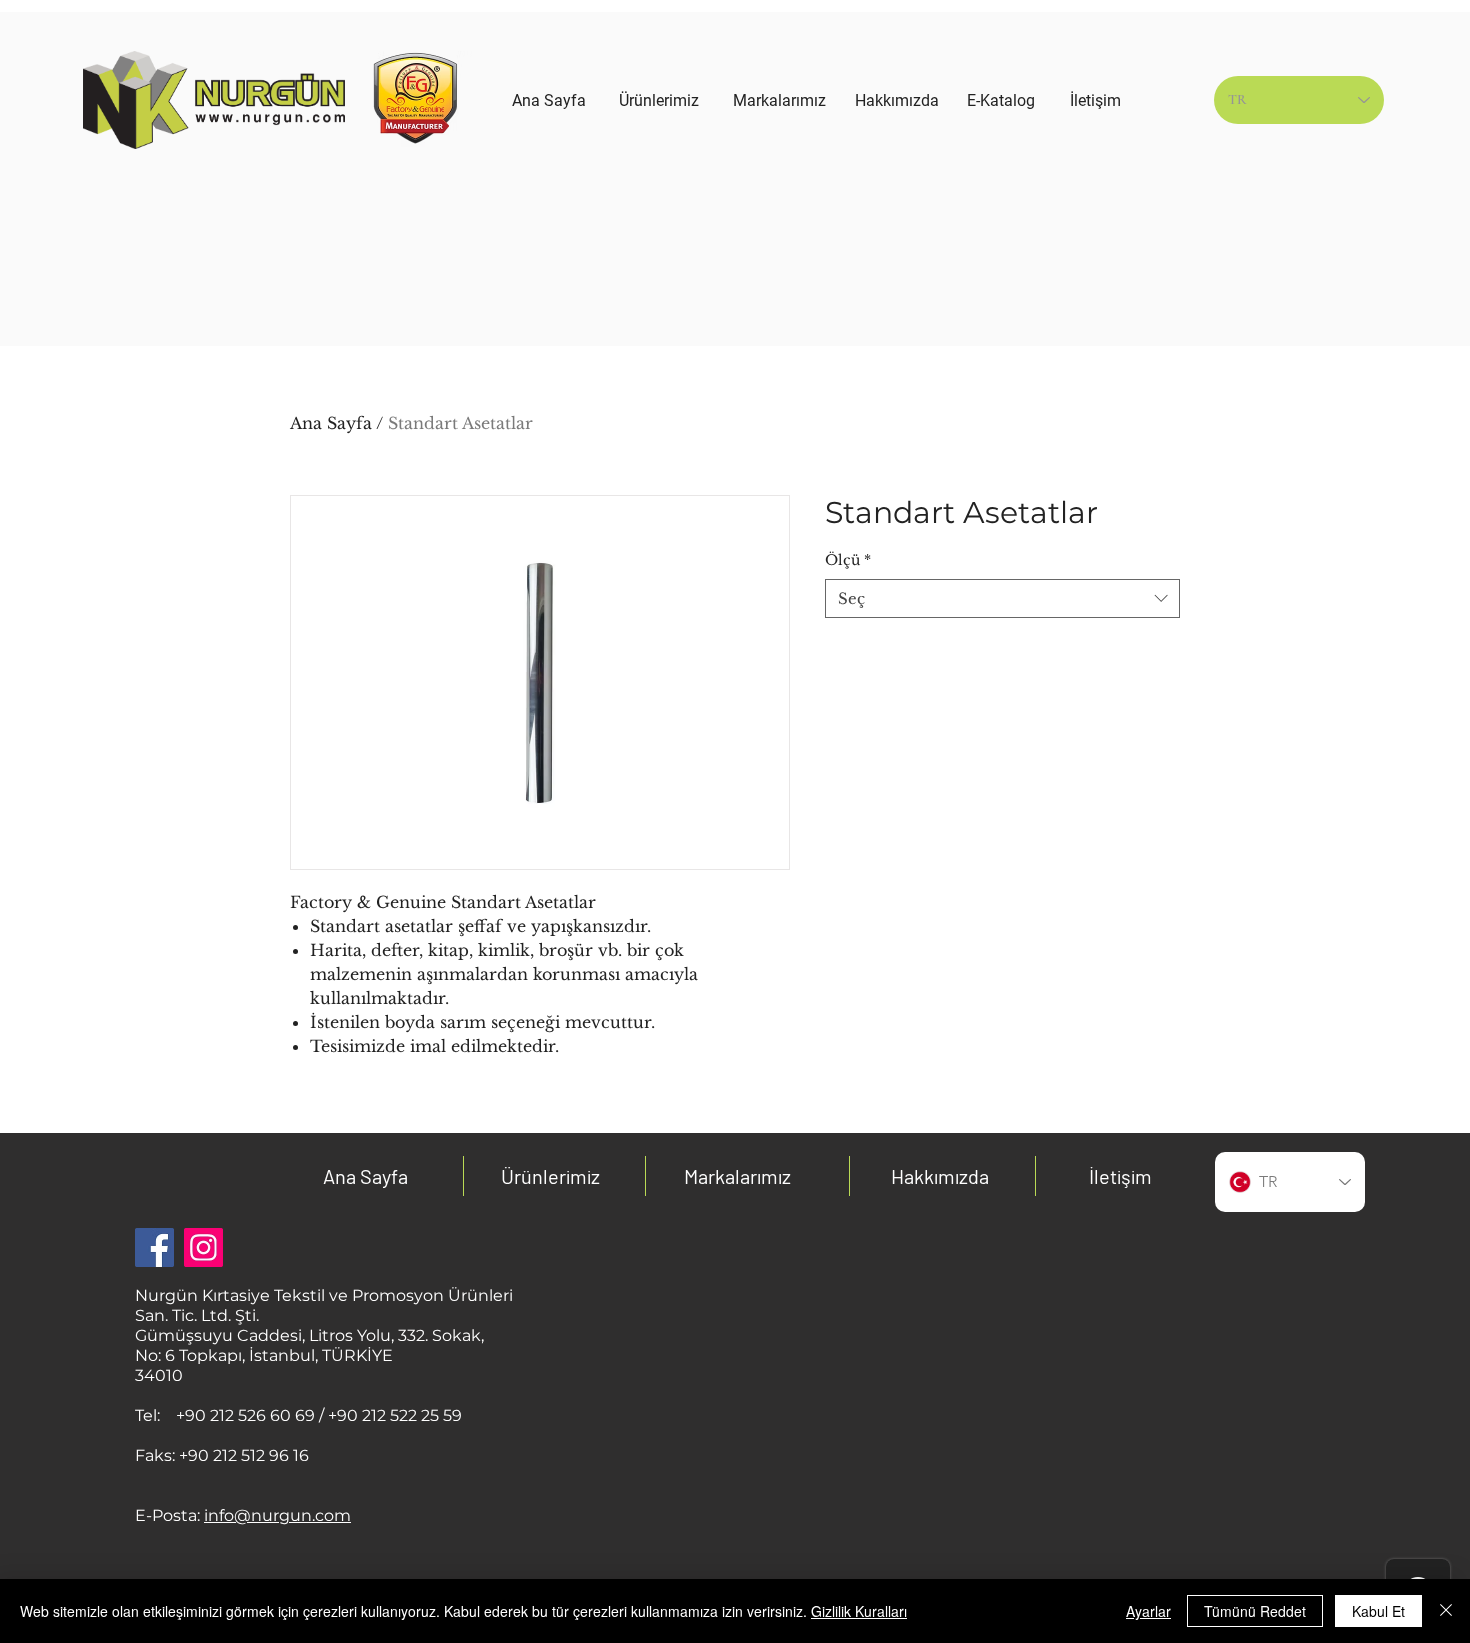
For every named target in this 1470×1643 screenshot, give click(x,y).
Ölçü (848, 560)
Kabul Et (1378, 1611)
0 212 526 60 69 (255, 1415)
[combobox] (1002, 598)
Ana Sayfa (331, 423)
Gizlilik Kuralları (859, 1611)
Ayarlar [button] (1148, 1611)
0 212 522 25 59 (404, 1415)
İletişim (1120, 1176)
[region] (659, 222)
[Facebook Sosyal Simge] (154, 1247)
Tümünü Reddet (1255, 1611)
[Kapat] (1446, 1611)
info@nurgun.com (277, 1515)
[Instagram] (203, 1247)
